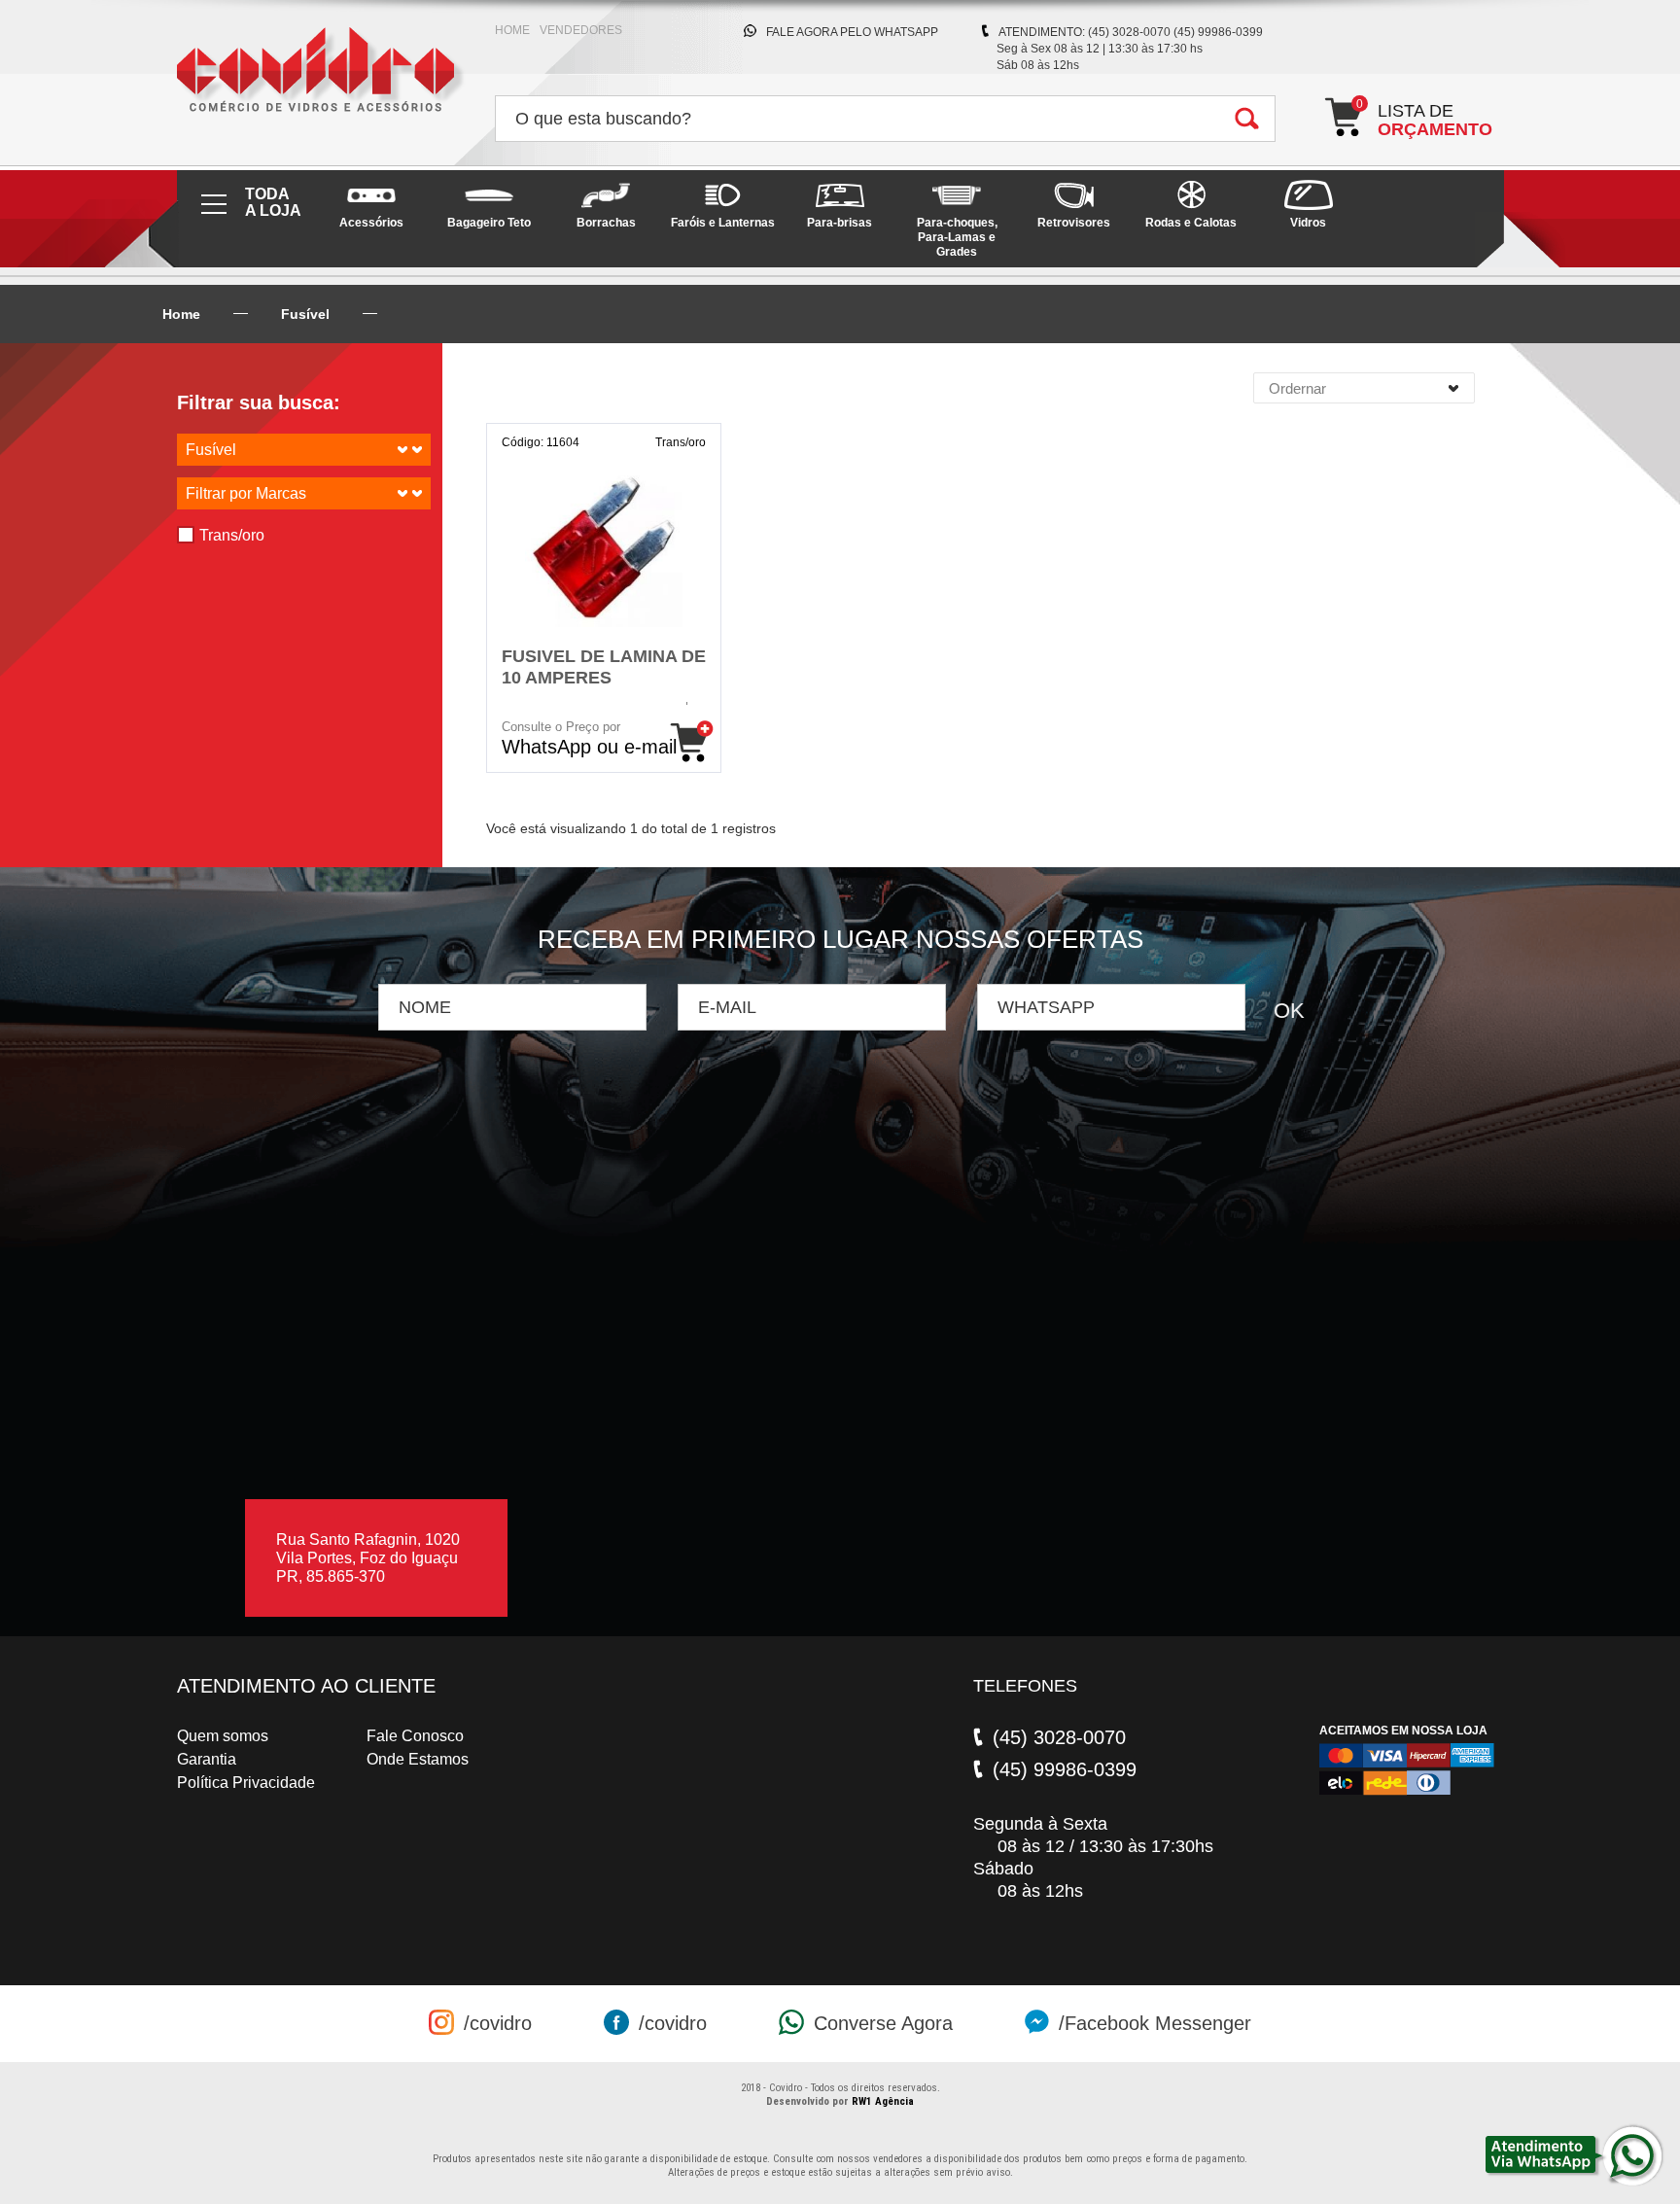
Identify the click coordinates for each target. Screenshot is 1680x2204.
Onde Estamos (418, 1759)
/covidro (498, 2023)
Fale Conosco (415, 1736)
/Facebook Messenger (1155, 2023)
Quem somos (223, 1736)
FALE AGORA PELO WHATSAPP (852, 32)
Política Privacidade (246, 1783)
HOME (512, 30)
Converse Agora (883, 2023)
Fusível (305, 314)
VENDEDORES (581, 30)
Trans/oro (232, 535)
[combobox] (1364, 388)
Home (181, 314)
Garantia (207, 1759)
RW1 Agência (883, 2101)
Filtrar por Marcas (246, 493)
